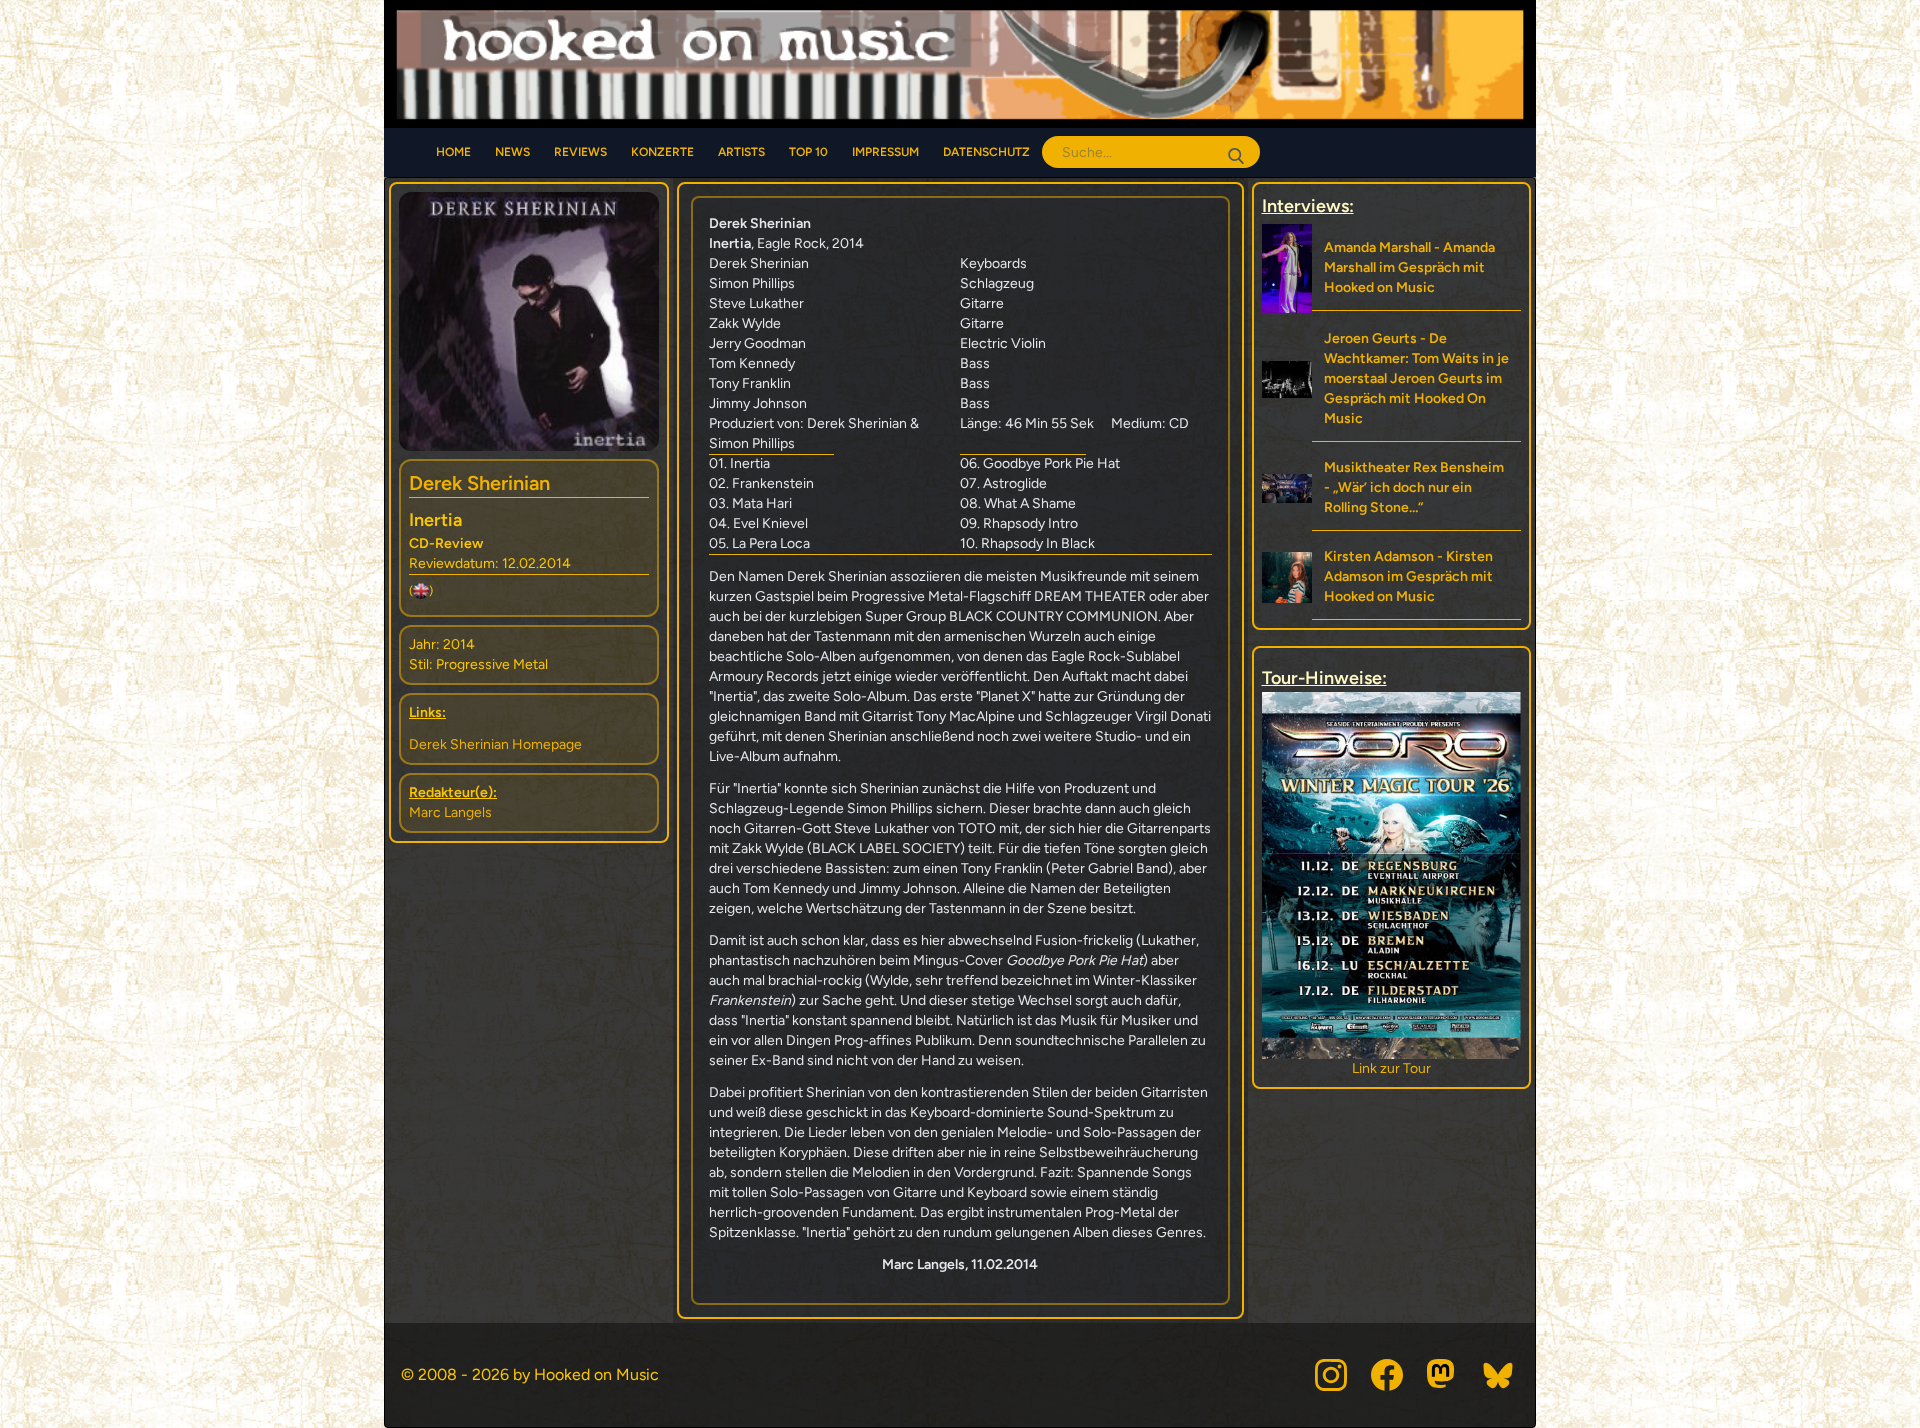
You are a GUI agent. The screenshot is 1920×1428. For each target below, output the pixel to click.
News (512, 152)
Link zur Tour (1391, 1068)
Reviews (580, 152)
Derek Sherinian (479, 483)
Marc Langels (450, 812)
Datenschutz (986, 152)
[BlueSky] (1499, 1375)
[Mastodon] (1443, 1375)
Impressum (885, 152)
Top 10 (808, 152)
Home (453, 152)
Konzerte (662, 152)
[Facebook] (1387, 1375)
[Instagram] (1331, 1375)
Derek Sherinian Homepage (495, 744)
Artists (741, 152)
